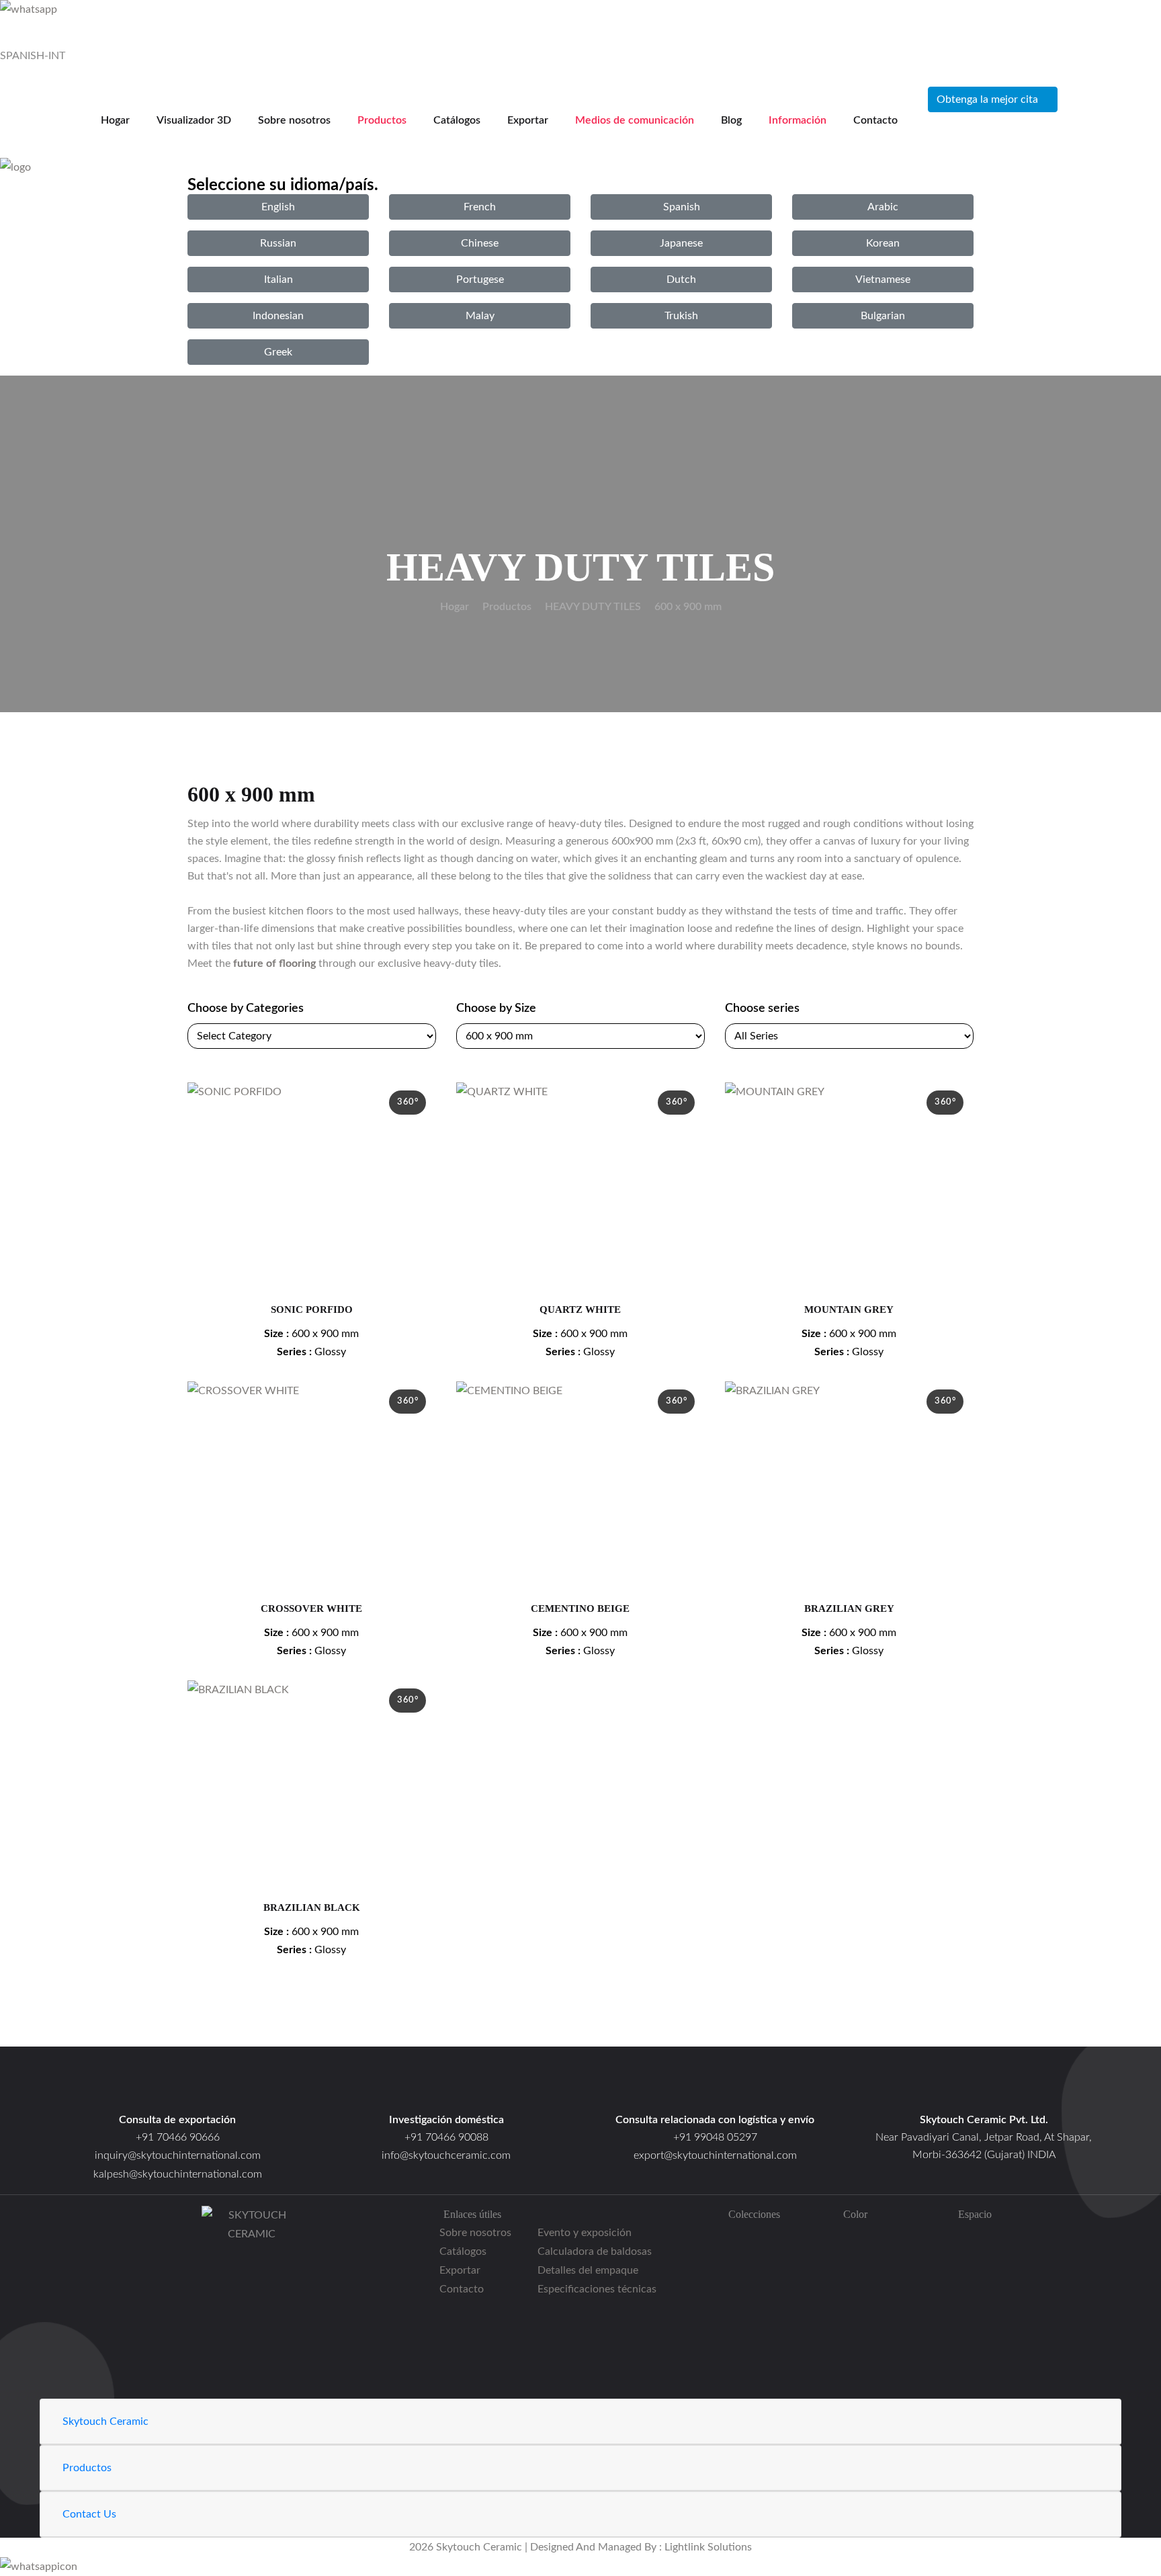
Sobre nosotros (294, 120)
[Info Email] (446, 2088)
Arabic (883, 207)
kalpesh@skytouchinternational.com (178, 2174)
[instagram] (252, 2333)
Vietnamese (883, 280)
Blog (731, 120)
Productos (382, 120)
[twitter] (252, 2314)
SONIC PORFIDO (312, 1310)
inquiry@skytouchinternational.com (178, 2155)
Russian (278, 243)
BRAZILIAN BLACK (312, 1907)
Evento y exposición (585, 2233)
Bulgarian (883, 316)
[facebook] (252, 2295)
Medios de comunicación (635, 120)
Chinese (480, 243)
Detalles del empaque (588, 2270)
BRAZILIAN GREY (849, 1608)
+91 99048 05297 (715, 2137)
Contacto (875, 120)
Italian (278, 280)
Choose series (762, 1008)
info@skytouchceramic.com (446, 2155)
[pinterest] (252, 2352)
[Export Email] (177, 2088)
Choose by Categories (246, 1008)
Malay (480, 316)
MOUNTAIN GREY (849, 1310)
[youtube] (252, 2370)
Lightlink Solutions (708, 2547)
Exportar (528, 120)
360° (407, 1102)
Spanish (682, 207)
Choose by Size (496, 1008)
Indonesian (278, 316)
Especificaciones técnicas (597, 2289)
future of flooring (274, 963)
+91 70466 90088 (446, 2137)
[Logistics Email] (715, 2088)
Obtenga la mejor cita (987, 99)
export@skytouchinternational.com (715, 2155)
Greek (278, 352)
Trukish (681, 316)
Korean (883, 243)
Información (798, 120)
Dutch (681, 280)
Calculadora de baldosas (595, 2251)
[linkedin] (252, 2389)
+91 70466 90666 (178, 2137)
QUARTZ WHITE (580, 1310)
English (278, 207)
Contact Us (89, 2514)
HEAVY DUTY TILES (593, 607)
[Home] (984, 2088)
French (480, 207)
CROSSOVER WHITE (311, 1608)
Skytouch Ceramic (105, 2421)
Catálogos (457, 120)
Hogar (115, 120)
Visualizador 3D (194, 120)
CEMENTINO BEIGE (580, 1608)
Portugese (480, 280)
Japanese (681, 243)
